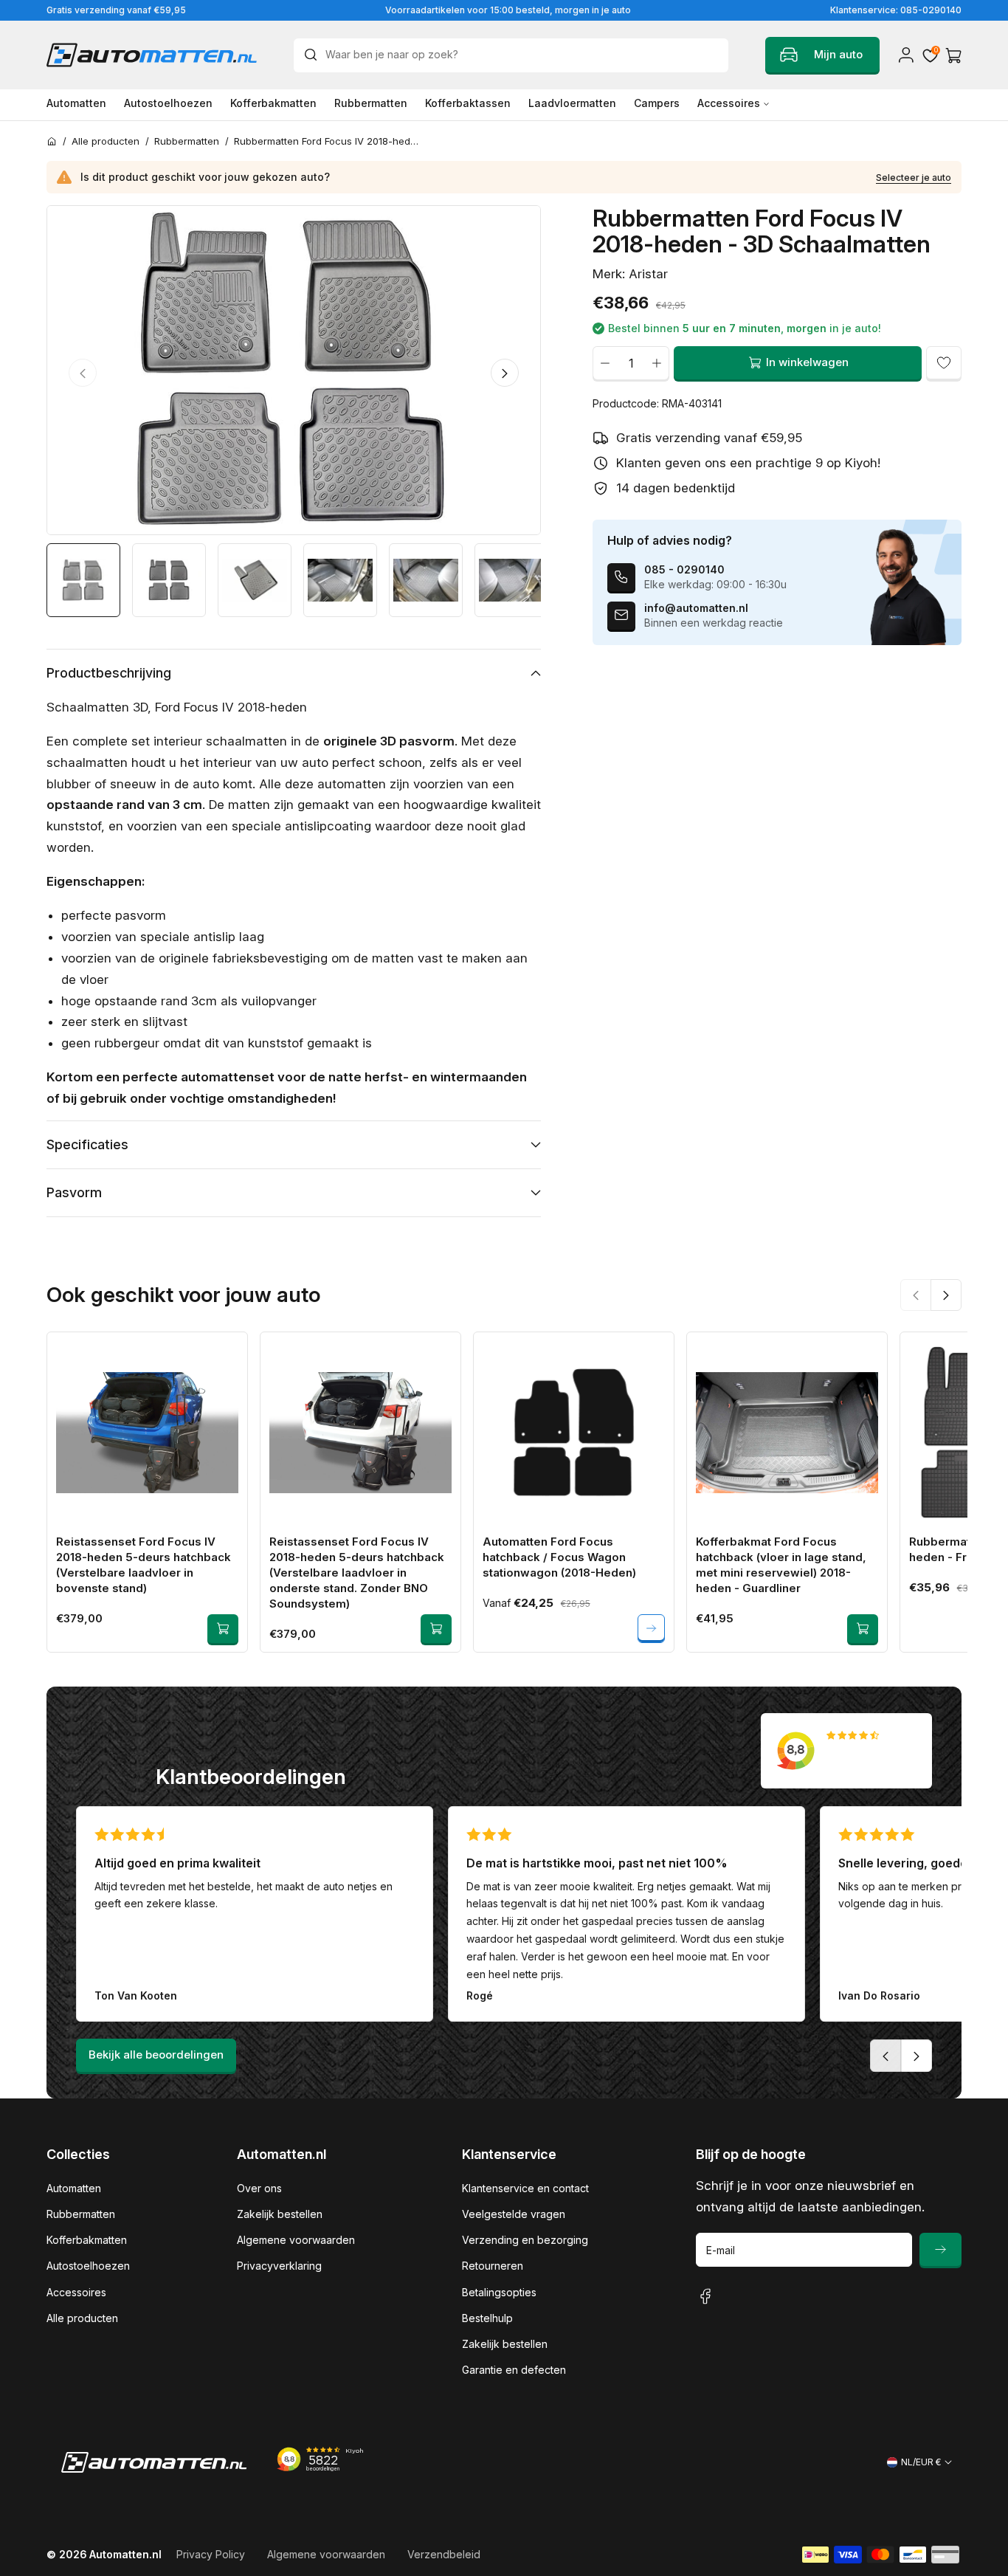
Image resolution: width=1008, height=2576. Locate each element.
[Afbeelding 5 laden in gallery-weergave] (426, 580)
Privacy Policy (211, 2554)
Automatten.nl (125, 2554)
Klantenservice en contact (525, 2188)
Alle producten (82, 2318)
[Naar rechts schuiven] (505, 373)
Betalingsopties (499, 2292)
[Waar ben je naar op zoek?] (314, 55)
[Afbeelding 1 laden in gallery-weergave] (83, 580)
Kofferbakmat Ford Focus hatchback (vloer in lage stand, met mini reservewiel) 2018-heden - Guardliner (781, 1565)
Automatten (74, 2188)
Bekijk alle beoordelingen (156, 2055)
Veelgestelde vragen (514, 2214)
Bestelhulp (487, 2318)
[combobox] (511, 55)
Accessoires (76, 2292)
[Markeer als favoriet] (944, 362)
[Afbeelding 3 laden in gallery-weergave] (255, 580)
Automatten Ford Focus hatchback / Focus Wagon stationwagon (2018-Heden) (559, 1557)
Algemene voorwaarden (296, 2240)
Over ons (259, 2188)
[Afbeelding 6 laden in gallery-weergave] (511, 580)
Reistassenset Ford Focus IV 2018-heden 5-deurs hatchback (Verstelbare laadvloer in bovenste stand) (144, 1565)
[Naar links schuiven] (83, 373)
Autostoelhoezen (88, 2266)
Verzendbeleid (444, 2554)
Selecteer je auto (914, 178)
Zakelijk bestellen (280, 2214)
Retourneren (493, 2266)
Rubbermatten (81, 2214)
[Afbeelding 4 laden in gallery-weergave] (340, 580)
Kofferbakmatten (87, 2240)
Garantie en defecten (514, 2370)
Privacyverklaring (279, 2266)
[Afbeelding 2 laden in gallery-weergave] (169, 580)
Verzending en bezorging (525, 2240)
